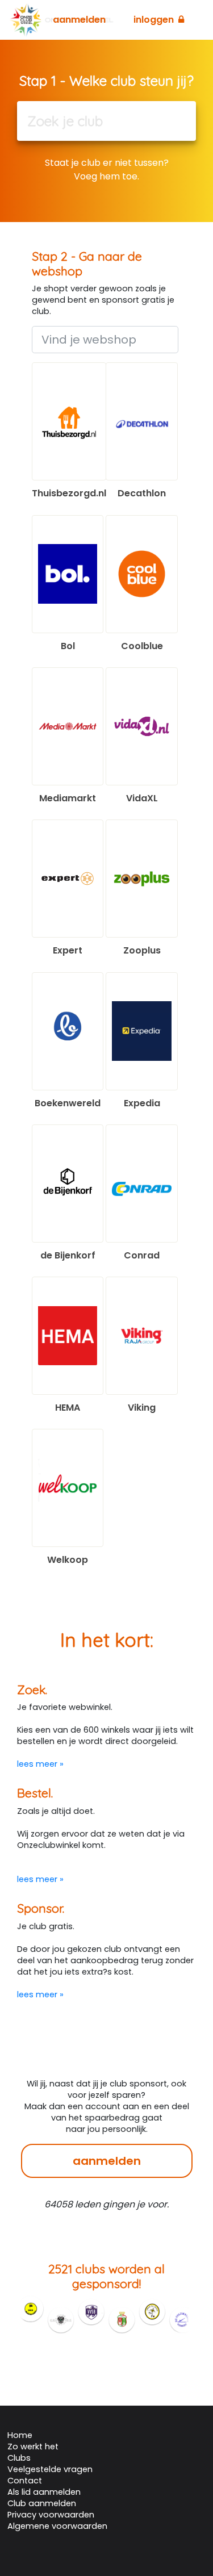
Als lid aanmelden (44, 2492)
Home (20, 2435)
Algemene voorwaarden (57, 2526)
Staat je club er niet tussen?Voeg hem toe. (107, 170)
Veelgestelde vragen (50, 2469)
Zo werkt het (33, 2447)
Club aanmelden (42, 2503)
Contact (25, 2481)
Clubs (19, 2458)
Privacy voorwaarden (51, 2515)
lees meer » (40, 1764)
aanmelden (107, 2161)
